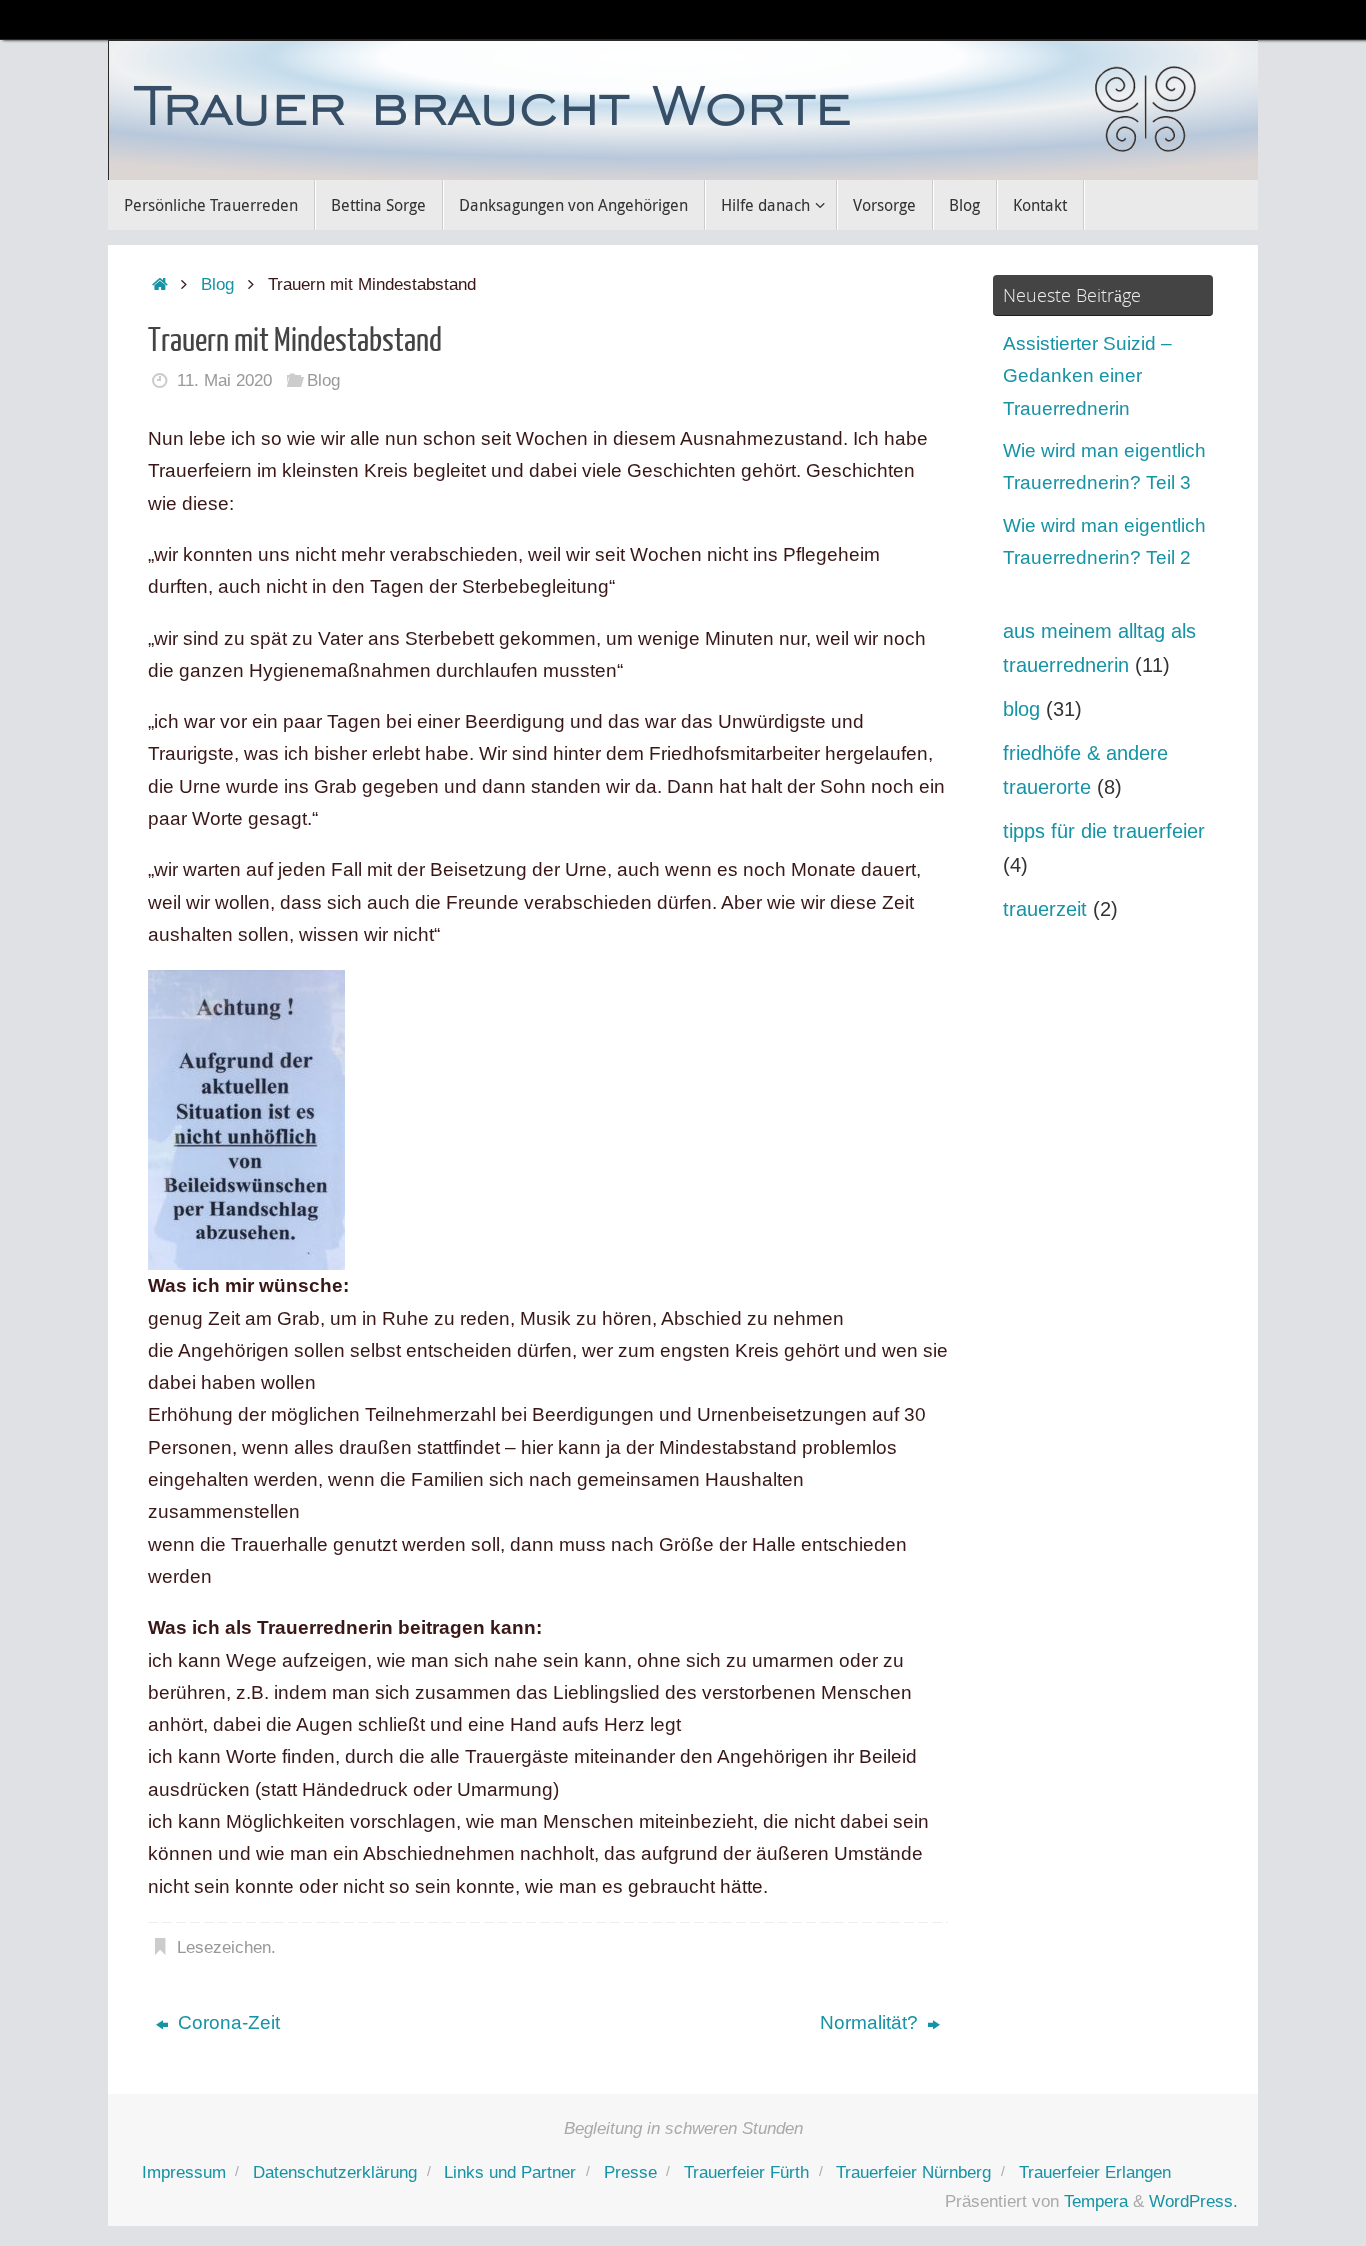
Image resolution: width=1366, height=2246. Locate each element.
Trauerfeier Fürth (746, 2172)
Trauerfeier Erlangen (1095, 2172)
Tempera (1096, 2201)
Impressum (184, 2172)
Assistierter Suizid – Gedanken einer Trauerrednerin (1087, 376)
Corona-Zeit (226, 2022)
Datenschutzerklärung (335, 2172)
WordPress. (1193, 2201)
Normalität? (871, 2022)
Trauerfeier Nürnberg (913, 2172)
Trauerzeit (1045, 909)
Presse (630, 2172)
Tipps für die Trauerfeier (1104, 831)
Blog (217, 284)
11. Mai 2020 (224, 380)
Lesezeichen (224, 1947)
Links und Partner (510, 2172)
